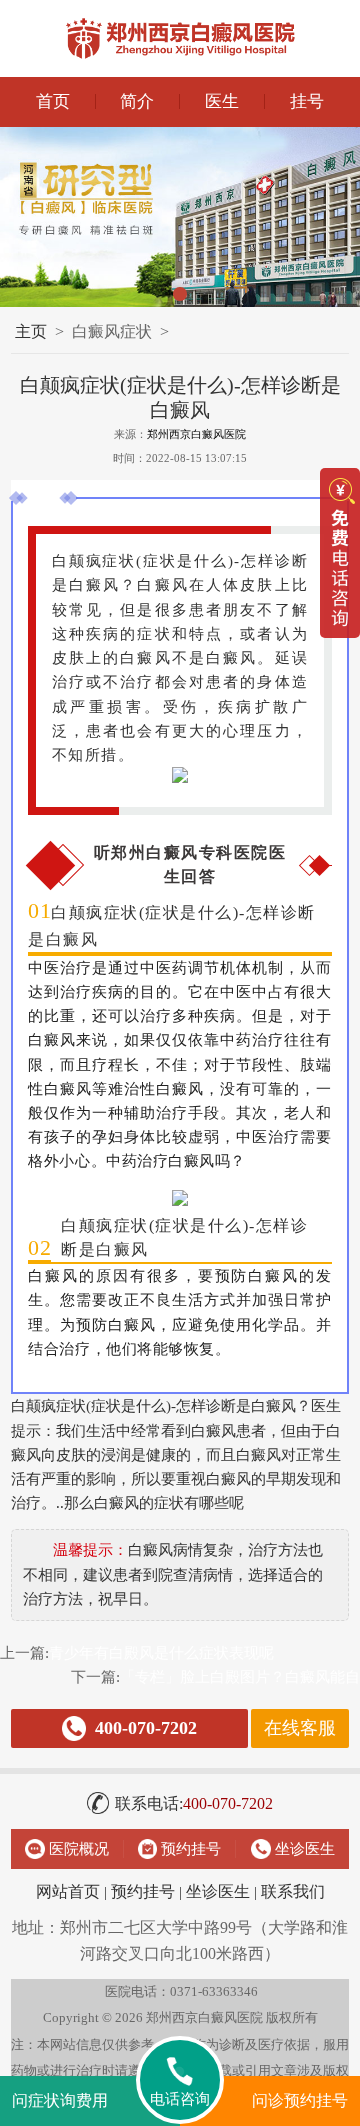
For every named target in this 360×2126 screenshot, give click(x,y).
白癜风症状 (112, 331)
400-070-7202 (194, 1803)
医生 (222, 101)
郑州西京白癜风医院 (196, 434)
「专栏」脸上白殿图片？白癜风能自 (240, 1676)
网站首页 (68, 1891)
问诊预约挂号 (300, 2100)
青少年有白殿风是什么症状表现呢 (161, 1652)
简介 (137, 101)
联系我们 (293, 1891)
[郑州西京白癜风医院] (180, 38)
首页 (53, 101)
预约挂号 (143, 1891)
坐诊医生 (218, 1891)
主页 (31, 331)
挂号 (307, 101)
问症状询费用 (60, 2100)
